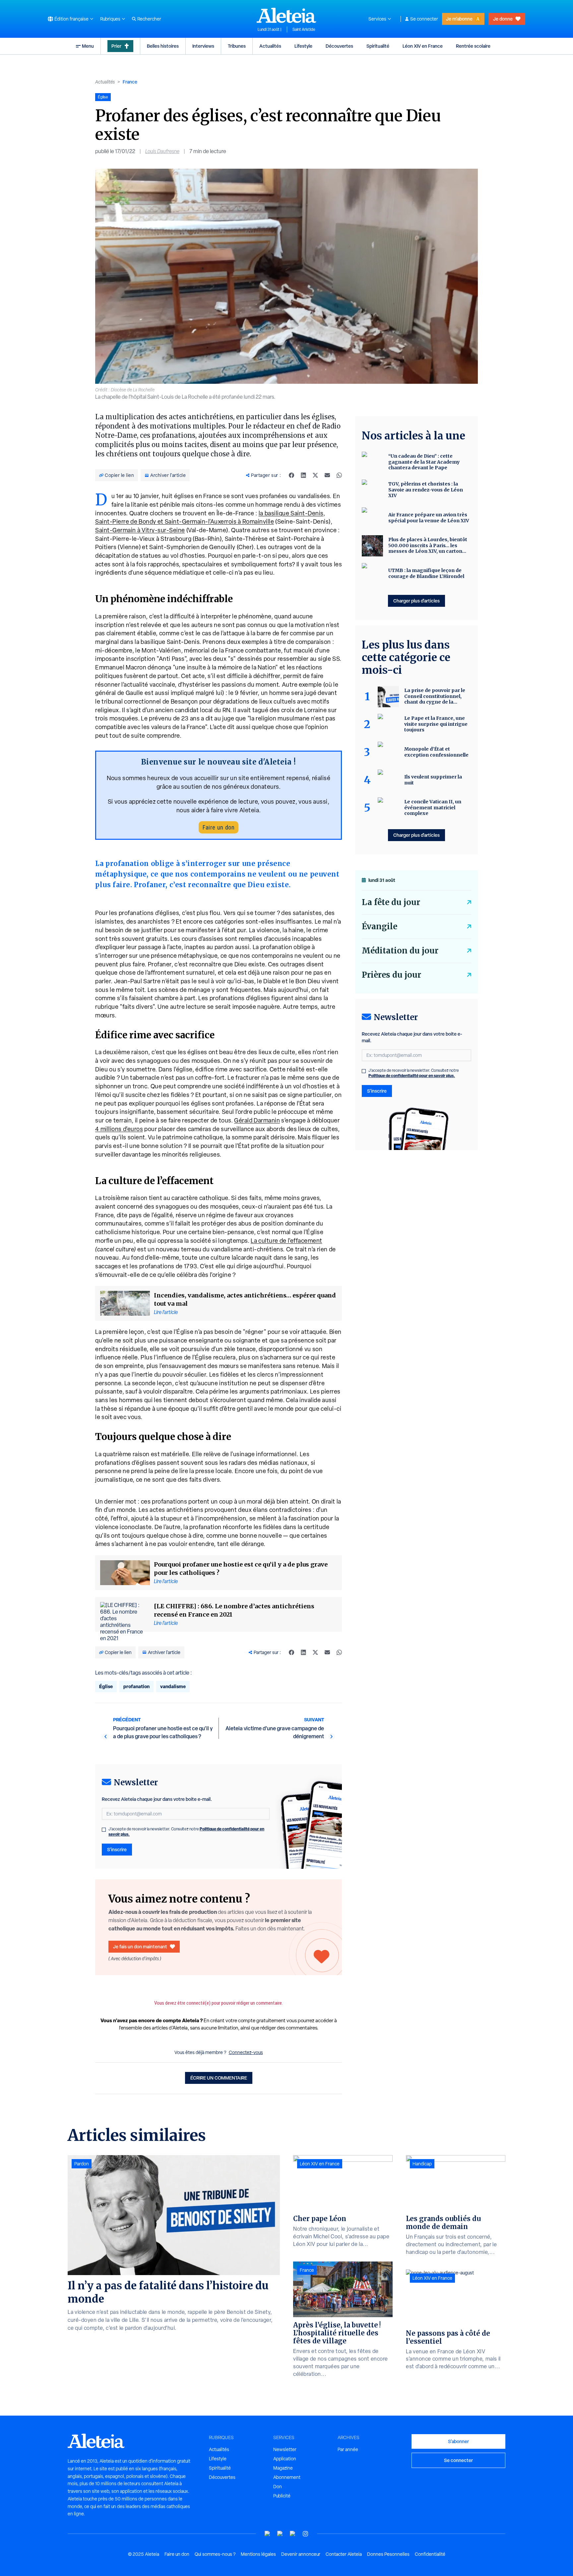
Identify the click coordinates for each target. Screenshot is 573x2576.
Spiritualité (378, 46)
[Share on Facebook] (291, 475)
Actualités (270, 46)
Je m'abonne (459, 19)
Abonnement (287, 2477)
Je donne (503, 19)
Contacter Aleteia (344, 2554)
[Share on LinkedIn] (303, 475)
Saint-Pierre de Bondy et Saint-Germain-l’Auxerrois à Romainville (185, 521)
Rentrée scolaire (473, 46)
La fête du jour (391, 902)
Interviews (203, 46)
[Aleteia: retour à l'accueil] (286, 15)
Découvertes (339, 46)
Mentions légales (258, 2554)
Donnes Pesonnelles (388, 2554)
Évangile (380, 926)
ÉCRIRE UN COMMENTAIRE (219, 2078)
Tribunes (237, 46)
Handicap (422, 2164)
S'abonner (458, 2441)
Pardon (82, 2164)
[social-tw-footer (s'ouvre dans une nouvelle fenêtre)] (293, 2534)
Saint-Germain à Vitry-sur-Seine (140, 530)
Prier (116, 46)
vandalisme (173, 1686)
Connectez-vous (246, 2052)
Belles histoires (163, 46)
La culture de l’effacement (286, 1241)
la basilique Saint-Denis (291, 513)
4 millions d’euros (119, 1129)
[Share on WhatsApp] (339, 475)
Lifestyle (303, 46)
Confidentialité (430, 2554)
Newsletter (285, 2449)
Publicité (282, 2496)
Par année (348, 2449)
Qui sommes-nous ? (215, 2554)
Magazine (283, 2468)
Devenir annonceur (301, 2554)
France (130, 82)
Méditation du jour (400, 951)
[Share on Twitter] (315, 475)
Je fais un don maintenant (140, 1946)
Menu (88, 46)
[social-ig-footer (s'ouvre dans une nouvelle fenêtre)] (305, 2534)
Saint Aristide (304, 29)
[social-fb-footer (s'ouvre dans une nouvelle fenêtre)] (280, 2534)
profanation (136, 1686)
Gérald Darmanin (257, 1120)
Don (278, 2487)
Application (285, 2459)
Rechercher (149, 19)
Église (106, 1686)
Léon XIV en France (423, 46)
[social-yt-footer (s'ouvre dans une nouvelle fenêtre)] (268, 2534)
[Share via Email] (327, 475)
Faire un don (219, 827)
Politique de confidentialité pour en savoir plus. (412, 1076)
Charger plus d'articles (416, 601)
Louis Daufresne (162, 151)
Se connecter (424, 19)
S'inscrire (117, 1849)
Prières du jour (391, 975)
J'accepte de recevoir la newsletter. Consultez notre (186, 1832)
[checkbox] (104, 1830)
